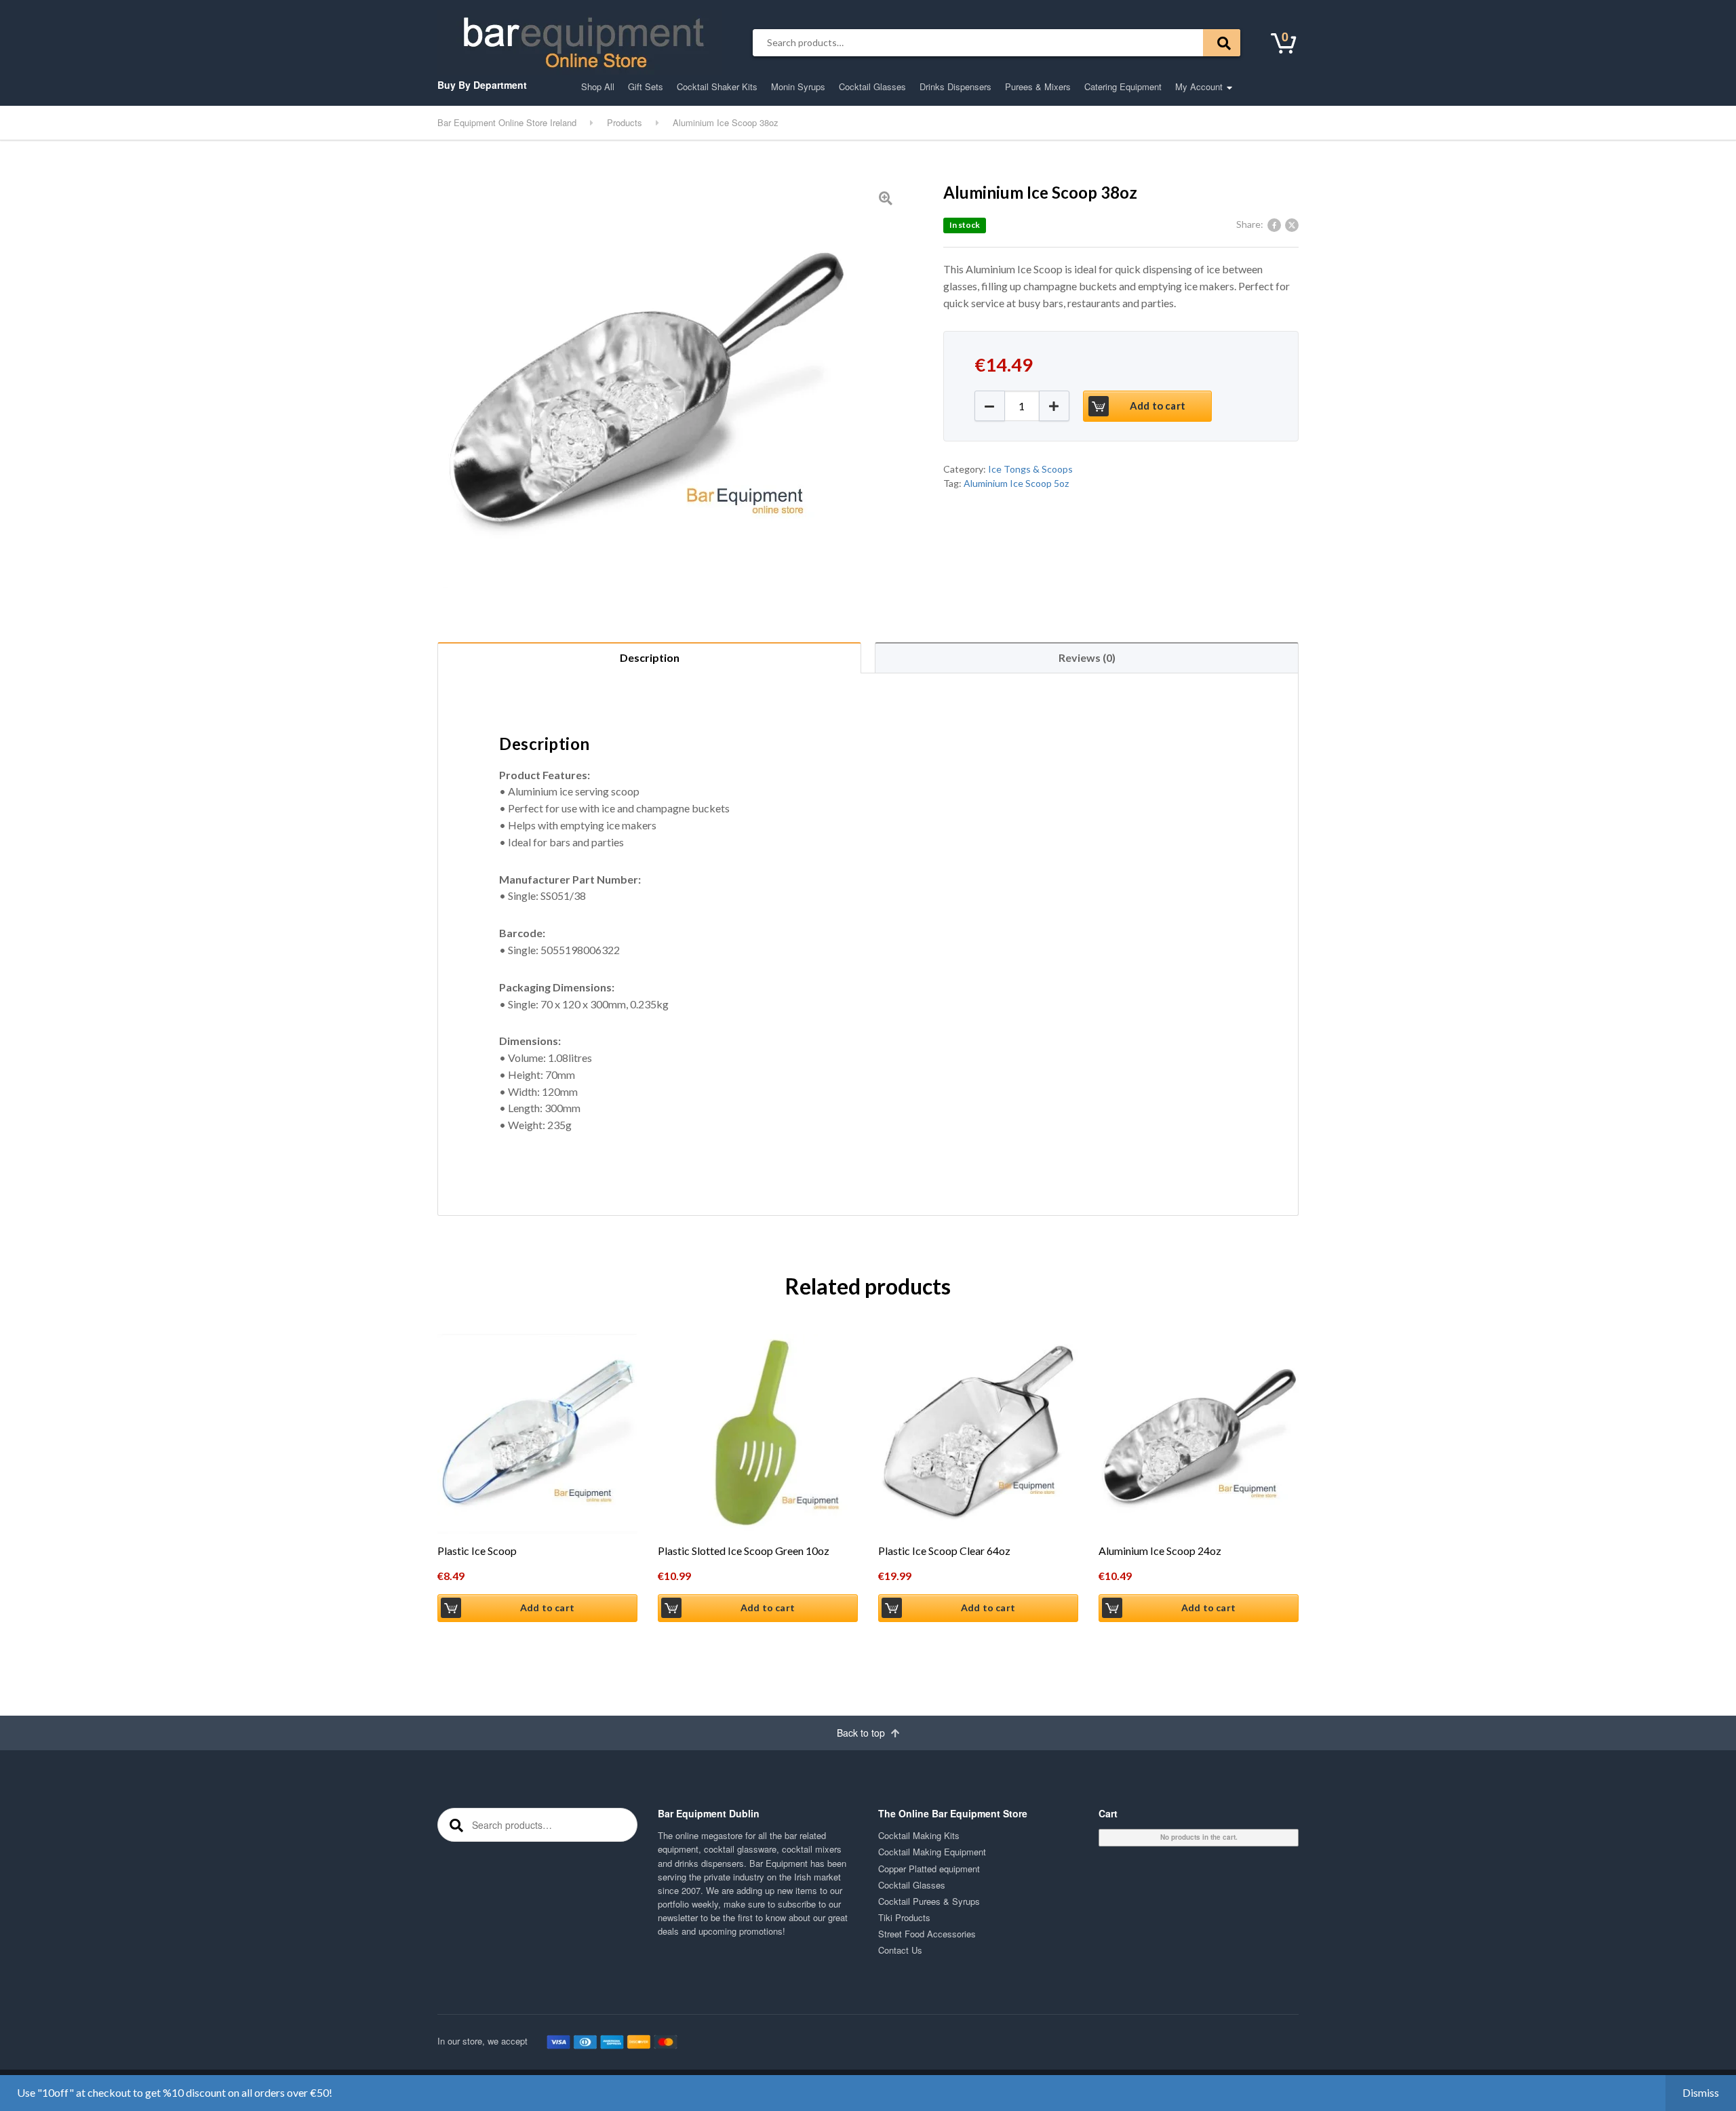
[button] (1054, 406)
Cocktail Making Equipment (932, 1852)
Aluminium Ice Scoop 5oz (1016, 483)
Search (1222, 43)
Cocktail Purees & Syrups (929, 1901)
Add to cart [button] (547, 1607)
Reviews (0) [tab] (1087, 657)
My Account (1199, 86)
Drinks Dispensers (955, 86)
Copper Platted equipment (929, 1869)
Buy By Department (482, 85)
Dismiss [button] (1701, 2092)
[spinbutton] (1022, 406)
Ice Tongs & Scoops (1030, 469)
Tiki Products (904, 1917)
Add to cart (1158, 406)
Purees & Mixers (1038, 86)
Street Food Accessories (927, 1934)
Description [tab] (650, 657)
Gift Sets (646, 86)
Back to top (862, 1733)
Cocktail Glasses (872, 86)
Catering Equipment (1123, 86)
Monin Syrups (798, 86)
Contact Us (900, 1950)
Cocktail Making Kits (919, 1835)
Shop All (598, 86)
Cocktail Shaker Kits (717, 86)
